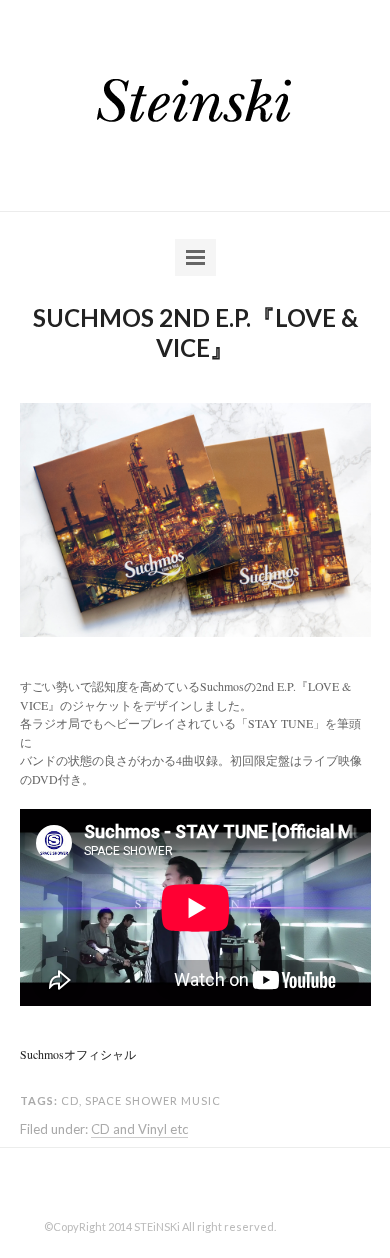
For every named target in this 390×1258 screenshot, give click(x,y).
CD (70, 1100)
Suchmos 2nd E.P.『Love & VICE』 (195, 332)
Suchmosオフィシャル (78, 1054)
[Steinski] (195, 101)
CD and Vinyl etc (139, 1129)
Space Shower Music (153, 1100)
